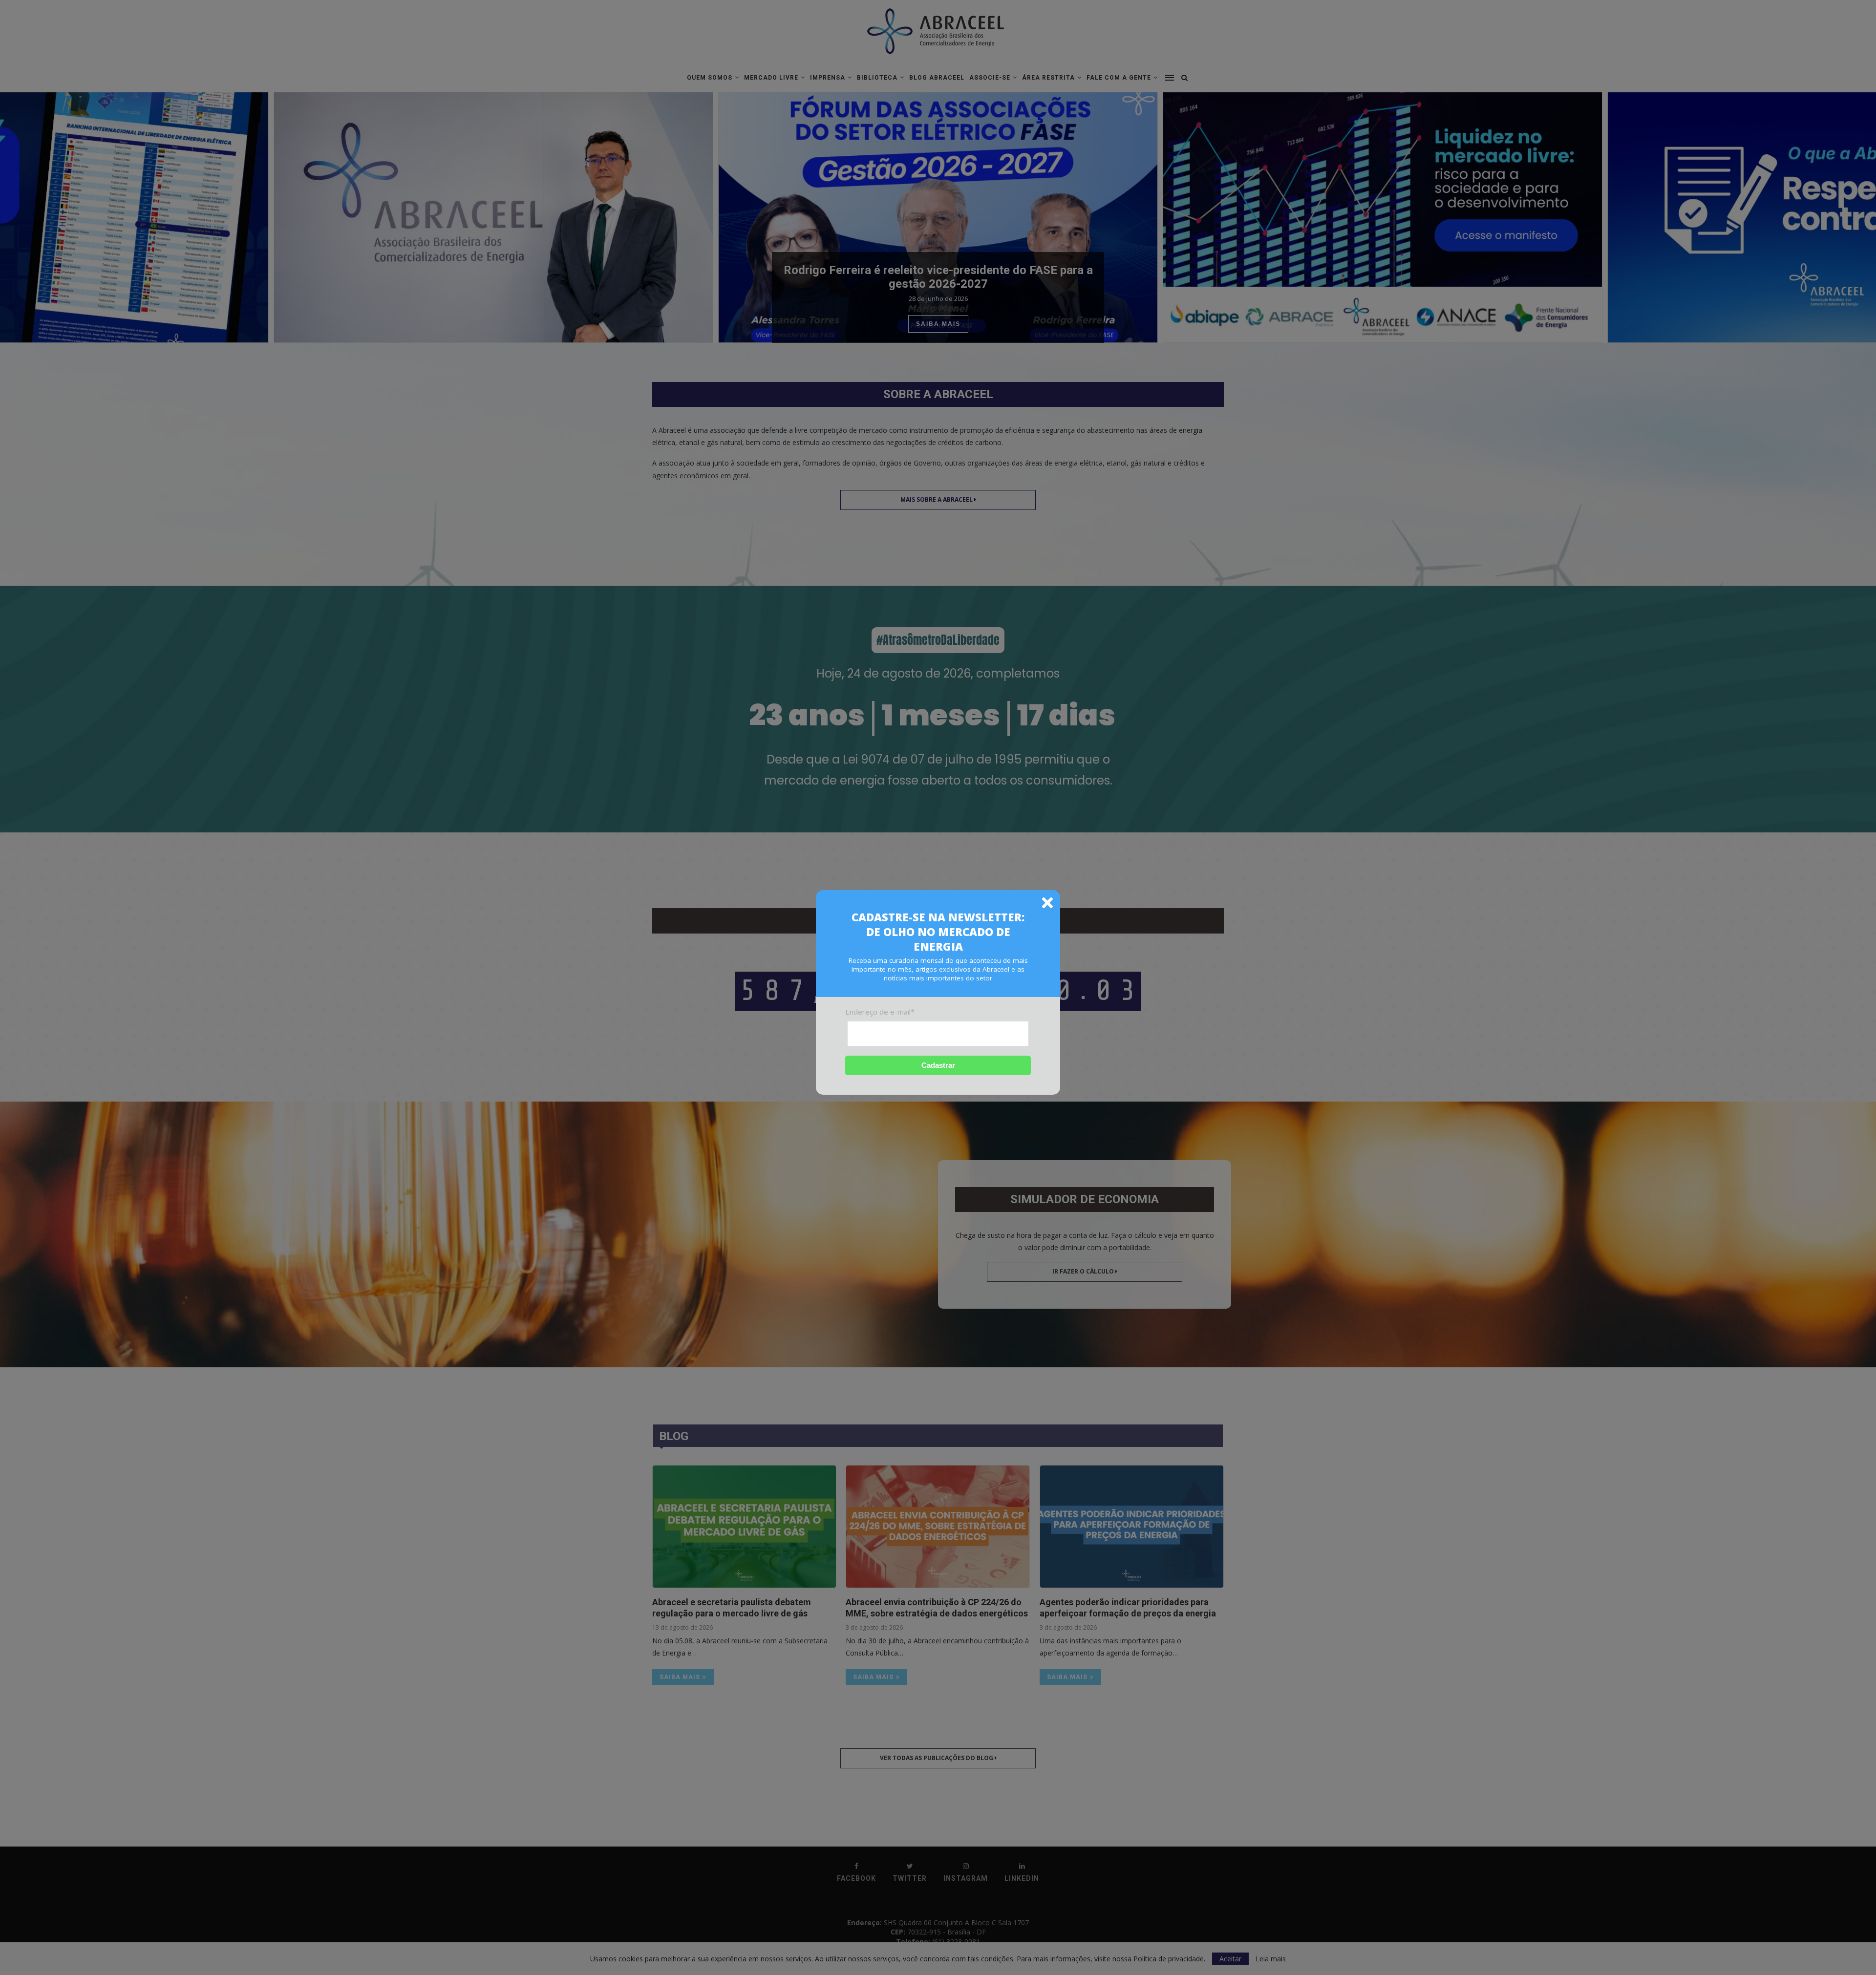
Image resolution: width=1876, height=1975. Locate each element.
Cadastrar (938, 1065)
